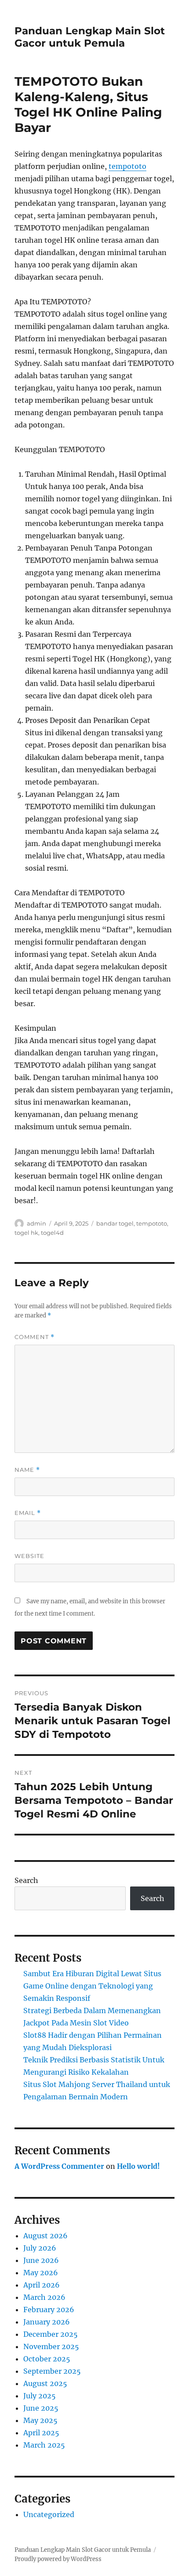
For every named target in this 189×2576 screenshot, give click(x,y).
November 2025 (51, 2346)
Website (29, 1556)
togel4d (52, 1233)
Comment (35, 1337)
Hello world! (138, 2166)
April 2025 (41, 2433)
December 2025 (51, 2334)
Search (26, 1880)
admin (36, 1223)
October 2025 (47, 2359)
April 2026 (42, 2285)
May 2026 (41, 2273)
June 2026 (41, 2260)
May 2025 (40, 2420)
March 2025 (44, 2445)
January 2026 (47, 2322)
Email (28, 1513)
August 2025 (45, 2383)
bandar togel (115, 1223)
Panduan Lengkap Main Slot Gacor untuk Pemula (90, 37)
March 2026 (44, 2297)
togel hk (26, 1233)
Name (27, 1470)
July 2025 (40, 2396)
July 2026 (40, 2248)
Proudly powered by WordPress (58, 2559)
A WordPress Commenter (59, 2166)
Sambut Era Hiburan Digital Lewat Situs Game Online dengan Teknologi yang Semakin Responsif (92, 1986)
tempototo (127, 166)
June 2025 (41, 2408)
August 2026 (45, 2236)
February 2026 (49, 2310)
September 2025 (52, 2371)
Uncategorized (49, 2514)
